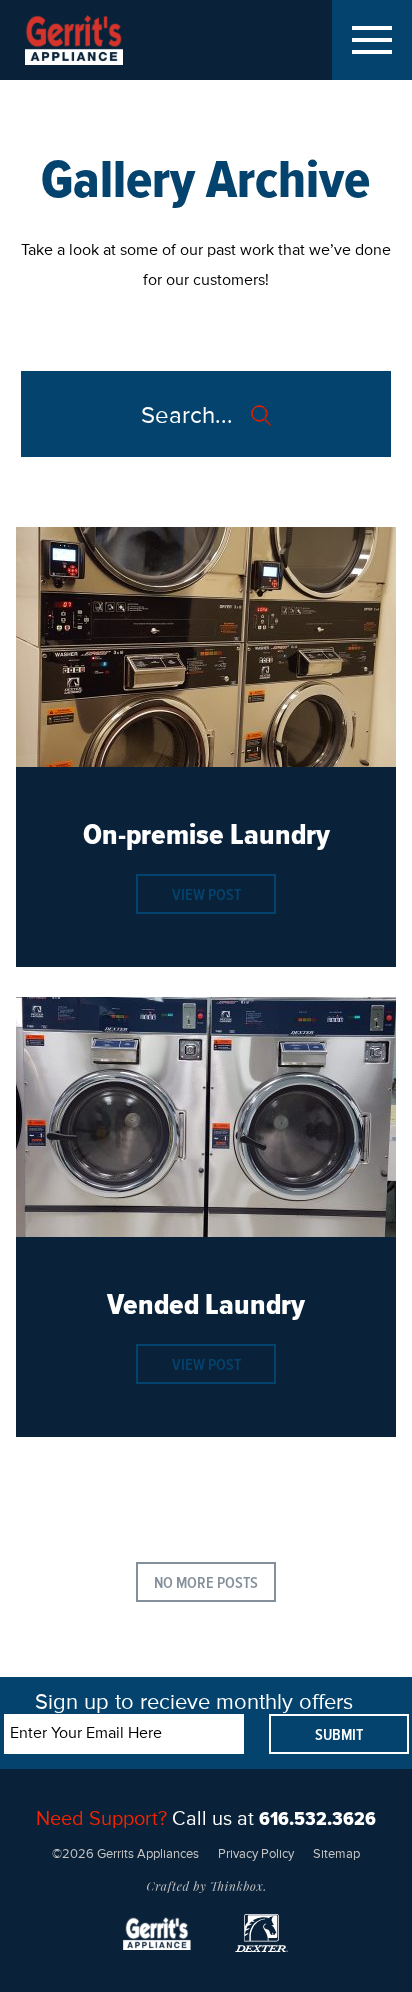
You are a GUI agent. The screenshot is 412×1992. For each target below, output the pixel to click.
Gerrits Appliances (92, 40)
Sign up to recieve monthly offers (194, 1703)
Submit (339, 1736)
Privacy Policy (256, 1854)
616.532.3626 (317, 1819)
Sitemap (336, 1854)
